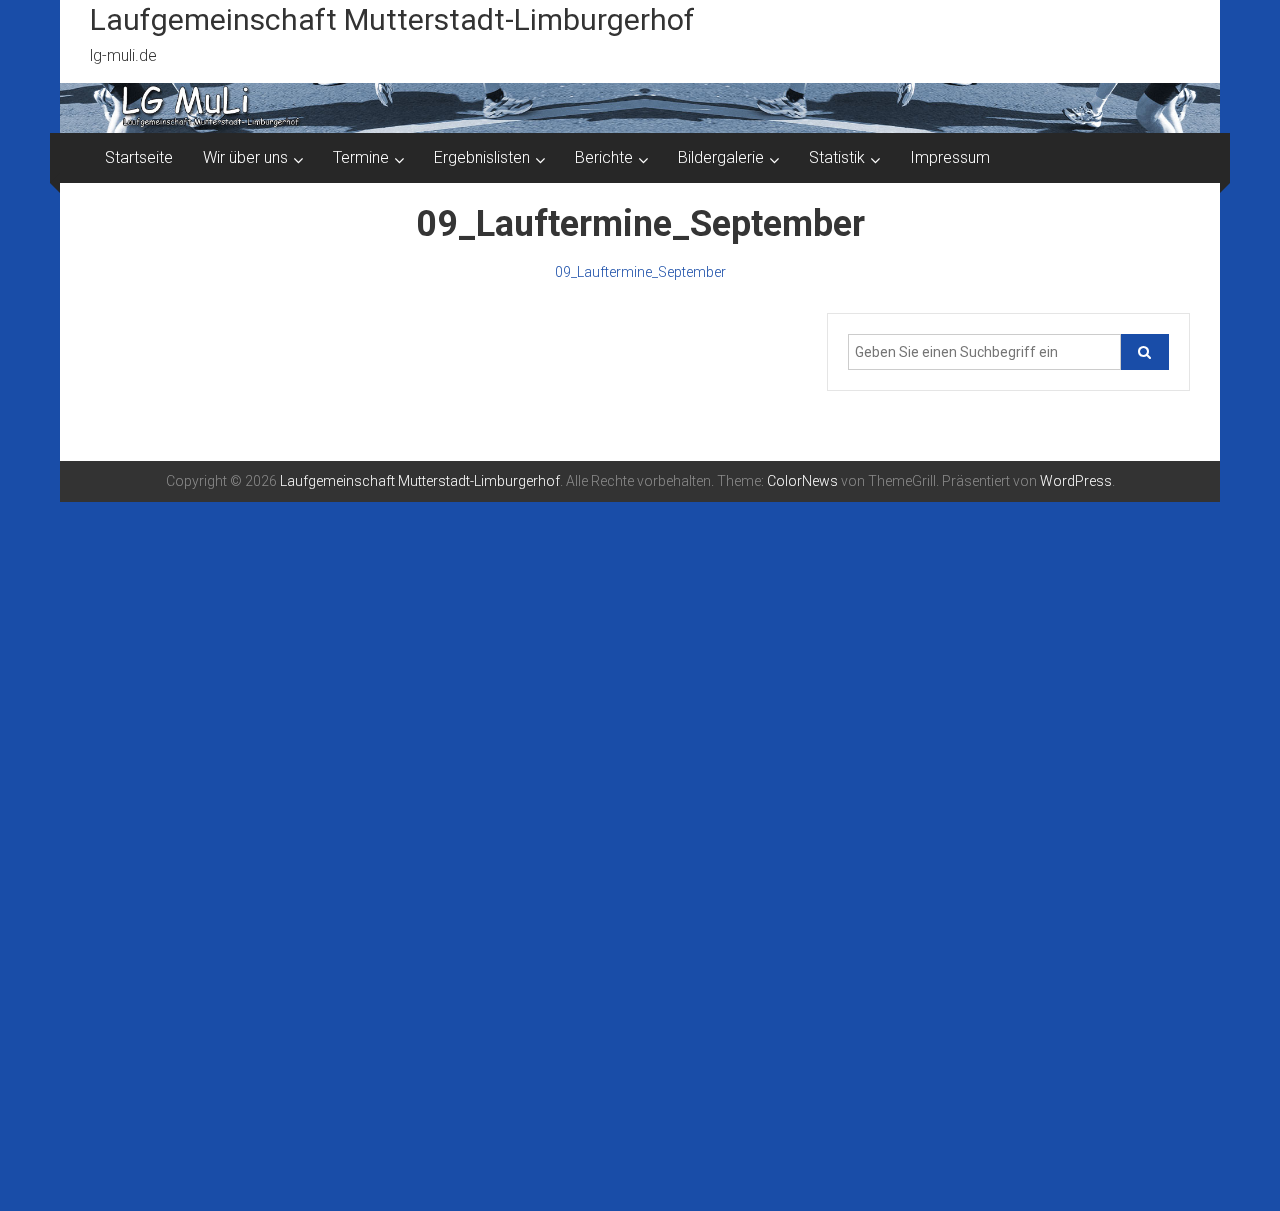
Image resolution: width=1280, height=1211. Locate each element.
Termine (361, 157)
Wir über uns (245, 157)
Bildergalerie (721, 157)
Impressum (950, 157)
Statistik (837, 157)
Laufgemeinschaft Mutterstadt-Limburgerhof (392, 19)
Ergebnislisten (482, 157)
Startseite (139, 157)
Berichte (604, 157)
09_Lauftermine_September (640, 272)
